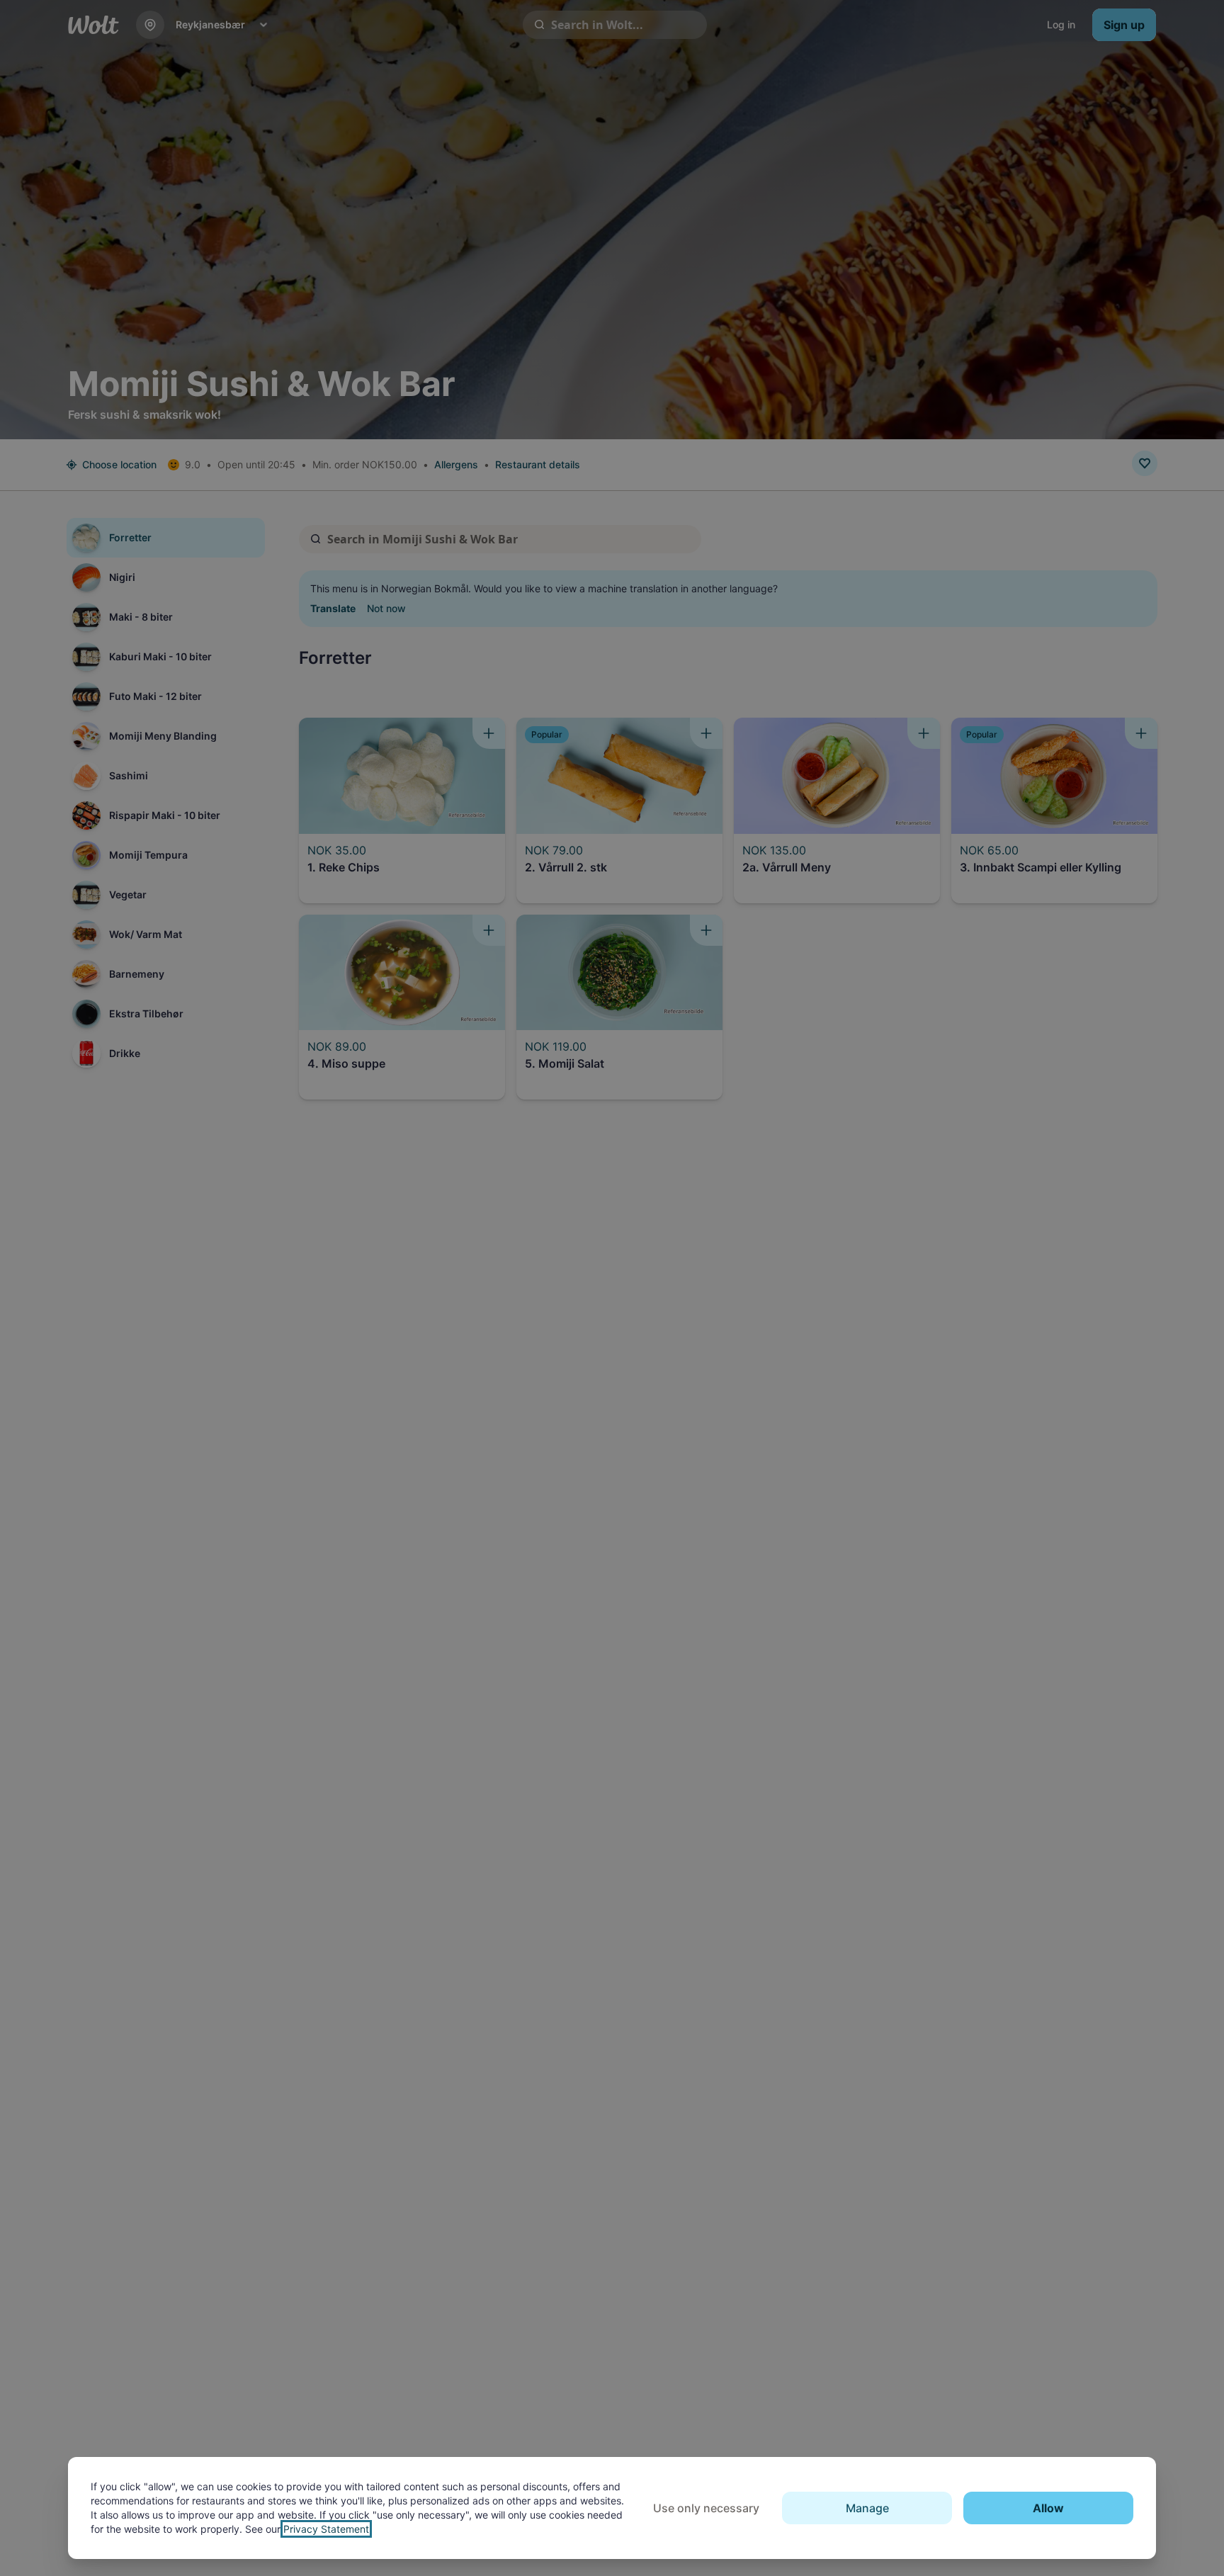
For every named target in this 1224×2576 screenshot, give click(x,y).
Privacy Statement (326, 2529)
